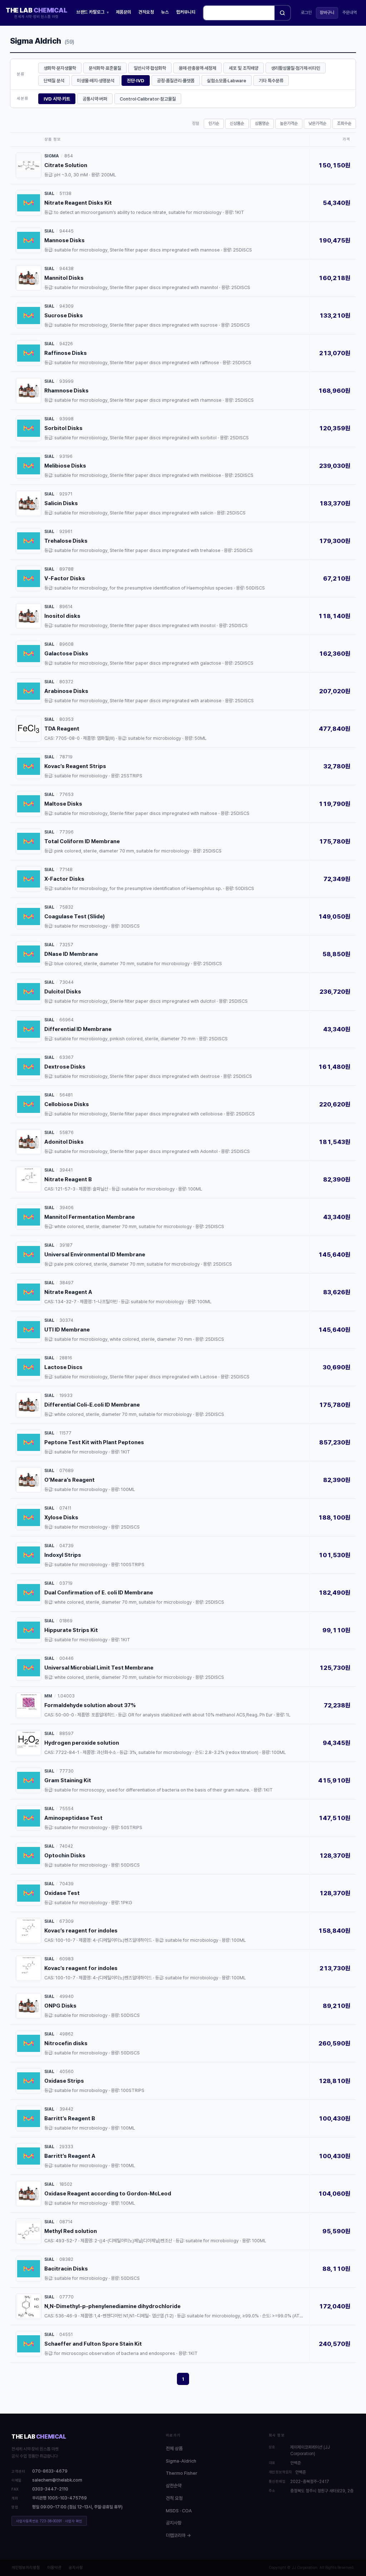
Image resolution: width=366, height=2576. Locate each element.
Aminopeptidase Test (73, 1818)
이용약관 (54, 2568)
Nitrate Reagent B (68, 1179)
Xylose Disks (61, 1517)
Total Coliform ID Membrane (82, 841)
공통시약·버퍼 (95, 99)
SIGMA (52, 156)
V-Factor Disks (65, 578)
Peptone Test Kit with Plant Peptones (94, 1442)
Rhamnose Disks (66, 391)
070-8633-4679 (50, 2471)
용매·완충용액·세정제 (197, 68)
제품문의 (124, 12)
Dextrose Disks (65, 1067)
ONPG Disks (60, 2006)
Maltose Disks (63, 804)
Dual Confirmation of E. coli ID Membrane (99, 1593)
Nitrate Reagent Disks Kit (78, 203)
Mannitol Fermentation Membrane (90, 1217)
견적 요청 (174, 2498)
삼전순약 (174, 2486)
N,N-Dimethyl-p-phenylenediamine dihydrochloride (112, 2306)
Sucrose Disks (64, 316)
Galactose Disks (66, 654)
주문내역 (350, 13)
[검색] (282, 13)
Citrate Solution (66, 165)
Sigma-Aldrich (181, 2461)
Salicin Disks (61, 503)
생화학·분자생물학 (60, 68)
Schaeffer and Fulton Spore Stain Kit (93, 2344)
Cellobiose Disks (67, 1104)
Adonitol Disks (64, 1142)
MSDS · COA (179, 2511)
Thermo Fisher (182, 2473)
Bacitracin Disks (66, 2269)
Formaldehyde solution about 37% (90, 1705)
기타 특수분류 (271, 81)
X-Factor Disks (64, 879)
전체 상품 (174, 2448)
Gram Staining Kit (68, 1780)
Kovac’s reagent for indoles (81, 1931)
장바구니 (327, 13)
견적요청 (146, 12)
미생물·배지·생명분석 (96, 81)
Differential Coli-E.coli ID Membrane (92, 1405)
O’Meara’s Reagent (70, 1480)
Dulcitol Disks (63, 992)
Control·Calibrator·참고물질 (148, 99)
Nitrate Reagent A (68, 1292)
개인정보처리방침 (26, 2568)
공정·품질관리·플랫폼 (176, 81)
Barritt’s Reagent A (70, 2156)
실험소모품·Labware (227, 81)
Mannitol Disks (64, 278)
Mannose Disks (65, 240)
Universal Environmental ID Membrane (95, 1255)
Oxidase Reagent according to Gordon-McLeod (108, 2194)
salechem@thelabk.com (57, 2480)
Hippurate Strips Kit (71, 1630)
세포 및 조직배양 (244, 68)
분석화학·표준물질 (105, 68)
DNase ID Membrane (71, 954)
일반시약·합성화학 (150, 68)
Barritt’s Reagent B (70, 2118)
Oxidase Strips (64, 2081)
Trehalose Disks (66, 541)
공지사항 (174, 2523)
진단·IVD (136, 81)
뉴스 (165, 12)
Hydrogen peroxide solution (82, 1743)
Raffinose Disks (66, 353)
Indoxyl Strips (63, 1555)
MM (48, 1696)
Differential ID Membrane (78, 1029)
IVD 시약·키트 (57, 99)
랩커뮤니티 (186, 12)
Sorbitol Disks (63, 428)
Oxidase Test (62, 1893)
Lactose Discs (63, 1367)
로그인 (306, 13)
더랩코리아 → (178, 2535)
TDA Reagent (62, 729)
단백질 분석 (54, 81)
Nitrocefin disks (66, 2043)
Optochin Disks (65, 1856)
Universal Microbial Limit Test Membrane (99, 1668)
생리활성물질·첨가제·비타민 (296, 68)
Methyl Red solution (71, 2231)
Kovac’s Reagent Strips (75, 766)
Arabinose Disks (66, 691)
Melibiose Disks (65, 466)
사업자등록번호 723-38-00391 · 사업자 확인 (49, 2521)
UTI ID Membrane (67, 1330)
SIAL (49, 194)
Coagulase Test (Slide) (75, 916)
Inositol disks (62, 616)
